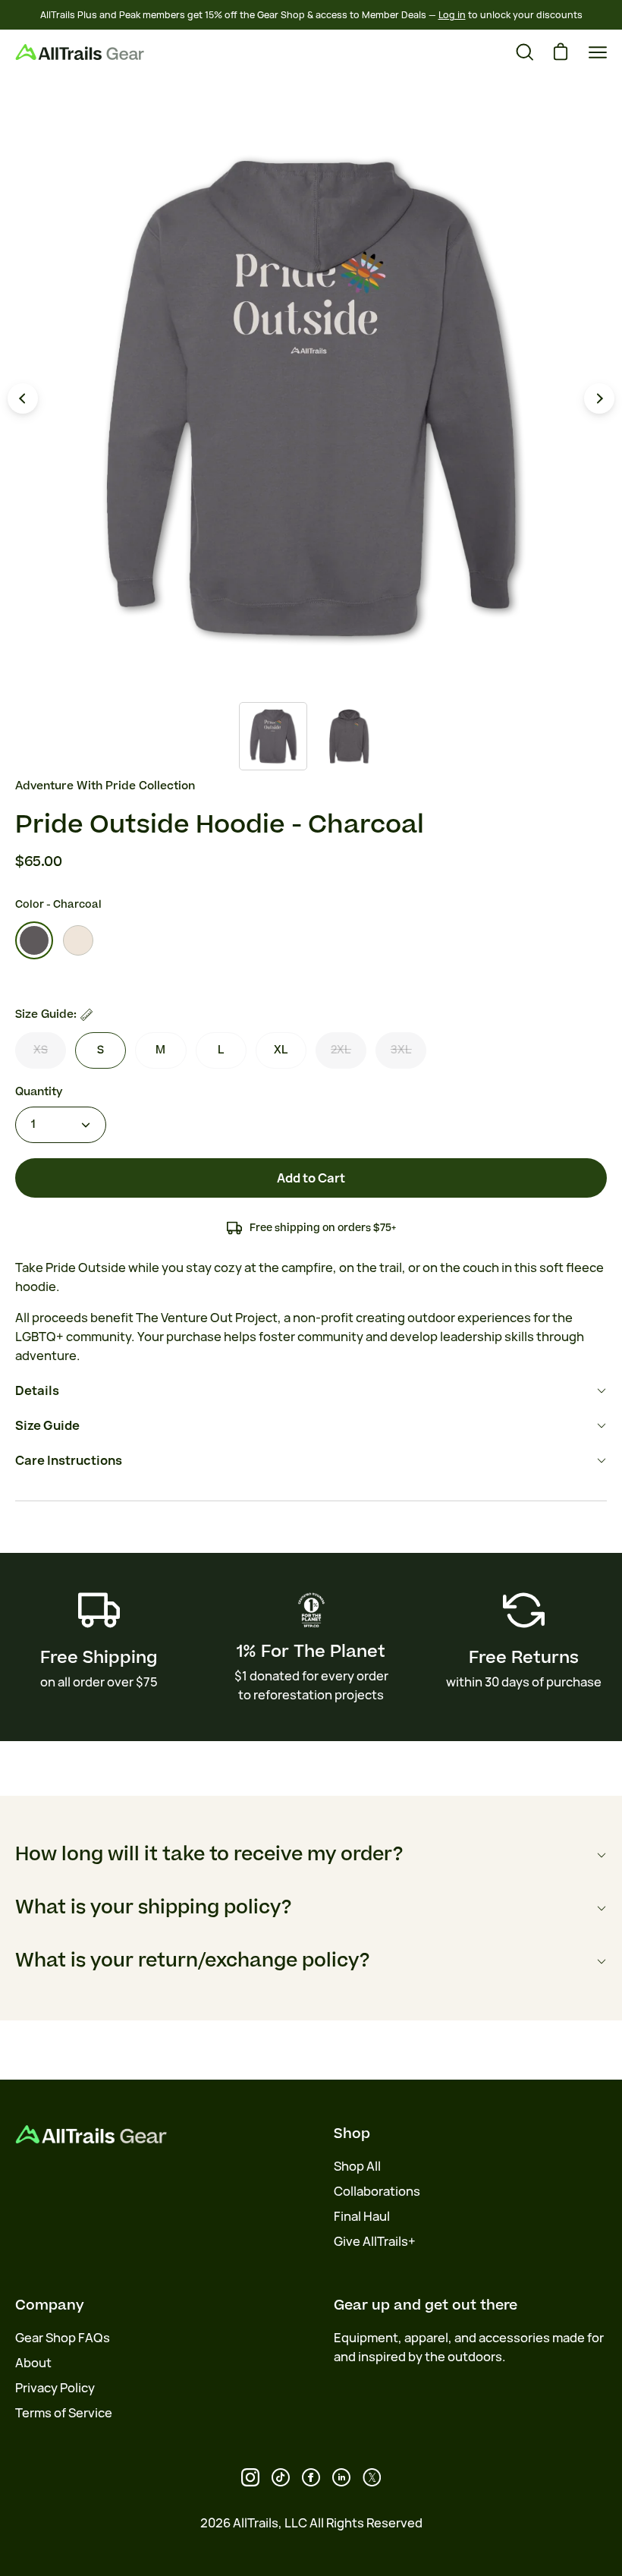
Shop (352, 2134)
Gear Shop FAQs (63, 2338)
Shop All (357, 2166)
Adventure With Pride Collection (105, 786)
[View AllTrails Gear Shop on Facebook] (311, 2477)
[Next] (599, 398)
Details (37, 1390)
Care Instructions (69, 1460)
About (33, 2363)
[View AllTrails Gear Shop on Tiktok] (281, 2477)
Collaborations (377, 2191)
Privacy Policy (55, 2388)
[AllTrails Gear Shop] (80, 52)
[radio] (34, 940)
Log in (452, 15)
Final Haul (362, 2216)
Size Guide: (46, 1014)
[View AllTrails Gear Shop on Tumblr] (341, 2477)
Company (50, 2305)
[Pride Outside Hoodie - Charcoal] (273, 736)
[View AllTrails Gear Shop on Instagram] (250, 2477)
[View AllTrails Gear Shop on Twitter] (372, 2477)
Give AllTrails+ (375, 2241)
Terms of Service (64, 2413)
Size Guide (47, 1425)
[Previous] (23, 398)
